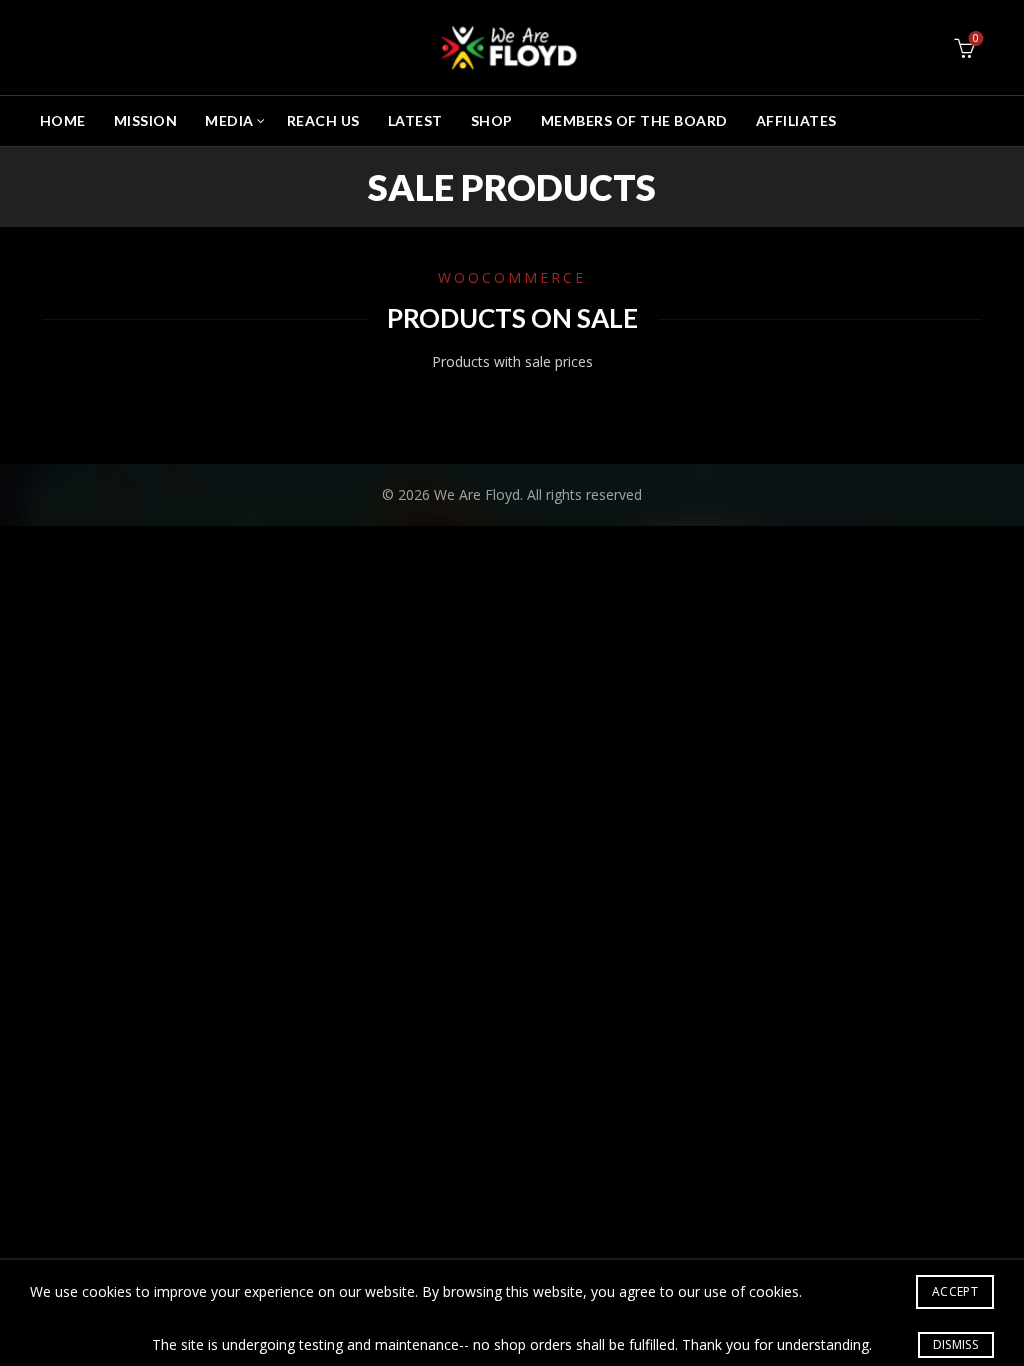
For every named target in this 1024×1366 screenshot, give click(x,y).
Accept (955, 1291)
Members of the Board (634, 120)
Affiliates (796, 120)
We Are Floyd (477, 494)
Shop (492, 120)
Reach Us (323, 120)
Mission (146, 120)
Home (63, 120)
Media (229, 120)
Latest (415, 120)
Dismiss (955, 1344)
